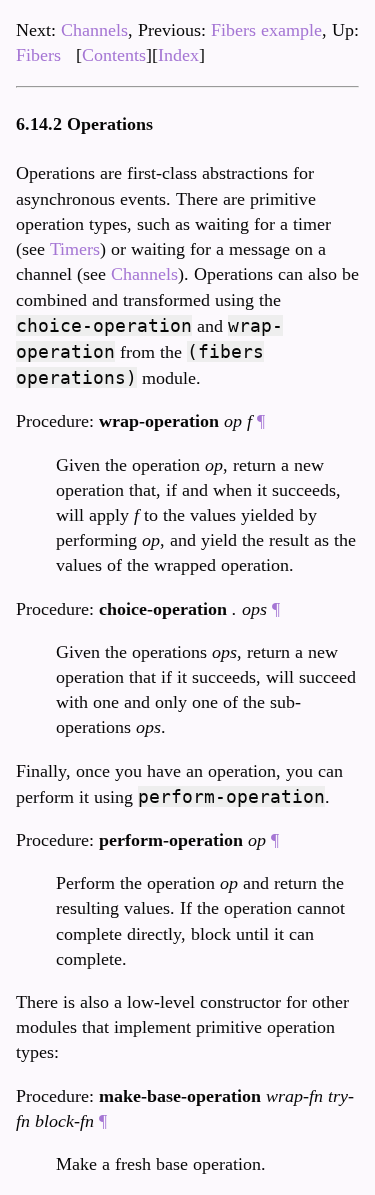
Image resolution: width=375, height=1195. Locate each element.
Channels (94, 30)
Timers (75, 249)
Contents (114, 55)
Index (178, 55)
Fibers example (266, 30)
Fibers (38, 55)
